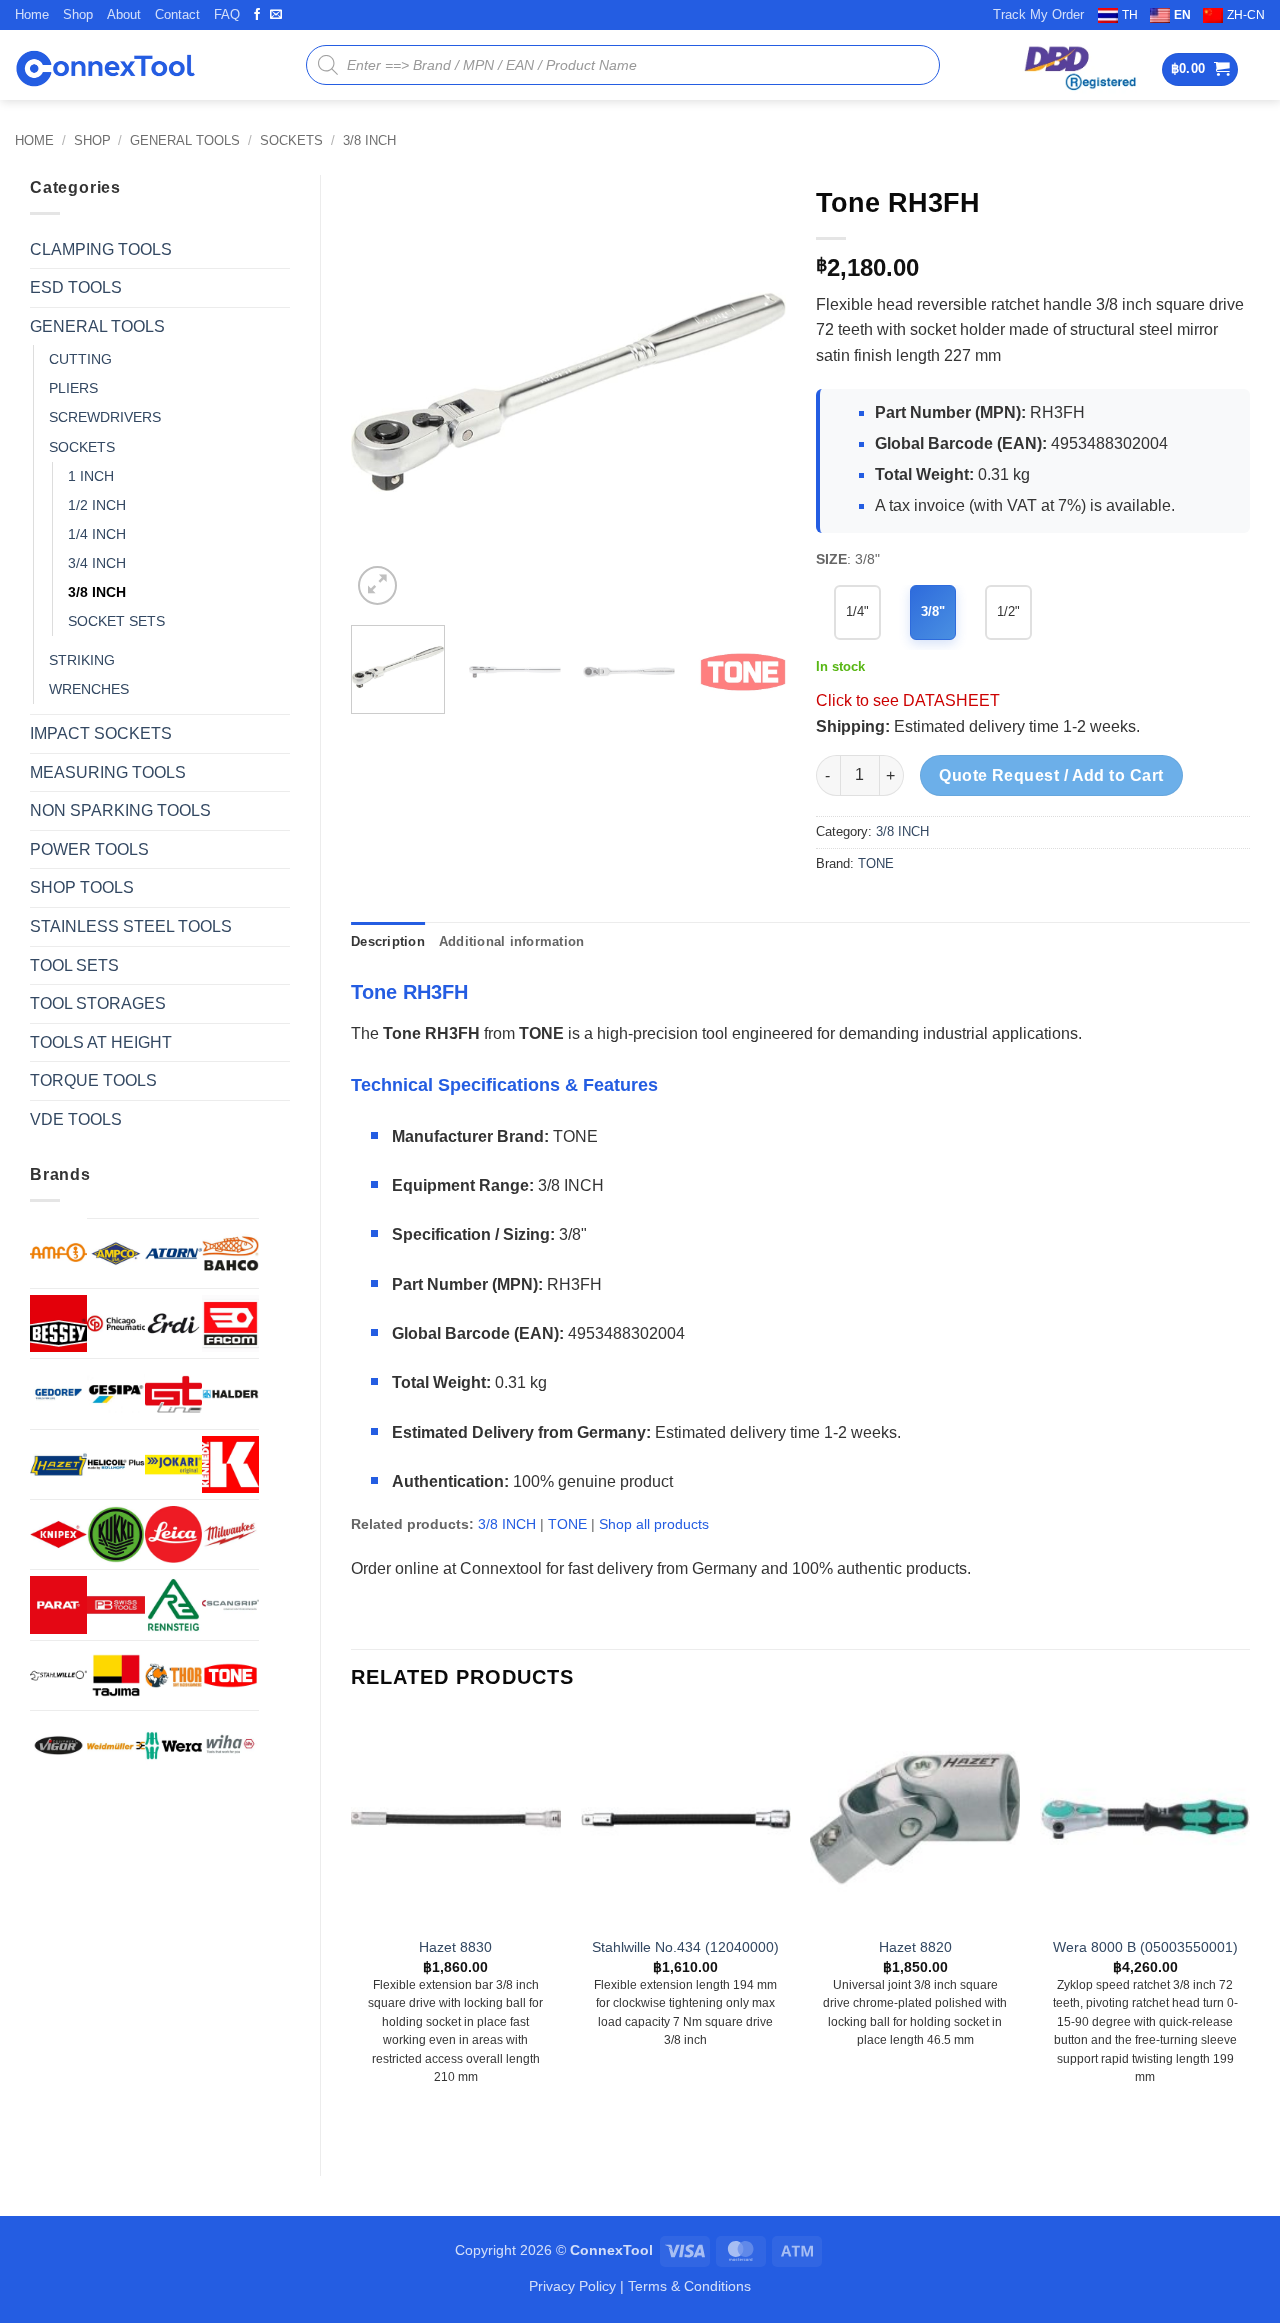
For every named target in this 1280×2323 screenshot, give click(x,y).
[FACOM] (230, 1323)
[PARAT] (58, 1604)
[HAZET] (58, 1464)
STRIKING (82, 660)
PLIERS (73, 388)
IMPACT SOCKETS (101, 733)
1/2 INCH (97, 505)
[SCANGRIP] (230, 1604)
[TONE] (230, 1675)
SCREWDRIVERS (105, 417)
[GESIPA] (115, 1393)
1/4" (857, 611)
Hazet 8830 (455, 1947)
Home (32, 14)
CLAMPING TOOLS (101, 249)
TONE (876, 863)
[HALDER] (230, 1393)
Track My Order (1038, 14)
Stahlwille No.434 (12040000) (685, 1947)
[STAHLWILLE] (58, 1675)
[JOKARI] (173, 1464)
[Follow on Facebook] (257, 15)
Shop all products (654, 1524)
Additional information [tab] (512, 941)
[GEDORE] (58, 1393)
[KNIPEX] (58, 1534)
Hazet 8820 (915, 1947)
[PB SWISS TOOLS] (115, 1604)
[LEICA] (173, 1534)
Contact (177, 14)
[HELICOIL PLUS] (115, 1464)
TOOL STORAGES (98, 1003)
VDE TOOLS (76, 1119)
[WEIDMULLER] (115, 1745)
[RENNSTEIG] (173, 1604)
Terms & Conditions (689, 2286)
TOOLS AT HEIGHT (101, 1042)
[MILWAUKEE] (230, 1534)
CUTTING (80, 359)
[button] (1200, 69)
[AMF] (58, 1252)
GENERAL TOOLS (185, 140)
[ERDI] (173, 1323)
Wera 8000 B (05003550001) (1145, 1947)
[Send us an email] (276, 15)
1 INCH (91, 476)
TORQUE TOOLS (93, 1080)
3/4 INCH (97, 563)
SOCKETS (291, 140)
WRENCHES (89, 689)
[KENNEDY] (230, 1464)
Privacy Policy (572, 2286)
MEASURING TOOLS (108, 772)
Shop (78, 14)
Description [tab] (388, 941)
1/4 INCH (97, 534)
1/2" (1008, 611)
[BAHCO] (230, 1253)
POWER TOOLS (89, 849)
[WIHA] (230, 1745)
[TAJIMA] (115, 1675)
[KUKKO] (115, 1534)
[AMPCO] (115, 1253)
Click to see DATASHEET (908, 700)
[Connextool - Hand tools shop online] (105, 65)
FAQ (227, 14)
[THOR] (173, 1675)
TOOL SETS (74, 965)
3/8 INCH (369, 140)
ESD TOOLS (76, 287)
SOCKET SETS (116, 621)
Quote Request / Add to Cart (1051, 775)
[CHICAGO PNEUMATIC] (115, 1323)
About (124, 14)
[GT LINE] (173, 1393)
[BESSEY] (58, 1323)
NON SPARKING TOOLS (120, 810)
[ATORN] (173, 1253)
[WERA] (173, 1745)
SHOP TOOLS (82, 887)
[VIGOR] (58, 1745)
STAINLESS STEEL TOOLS (131, 926)
